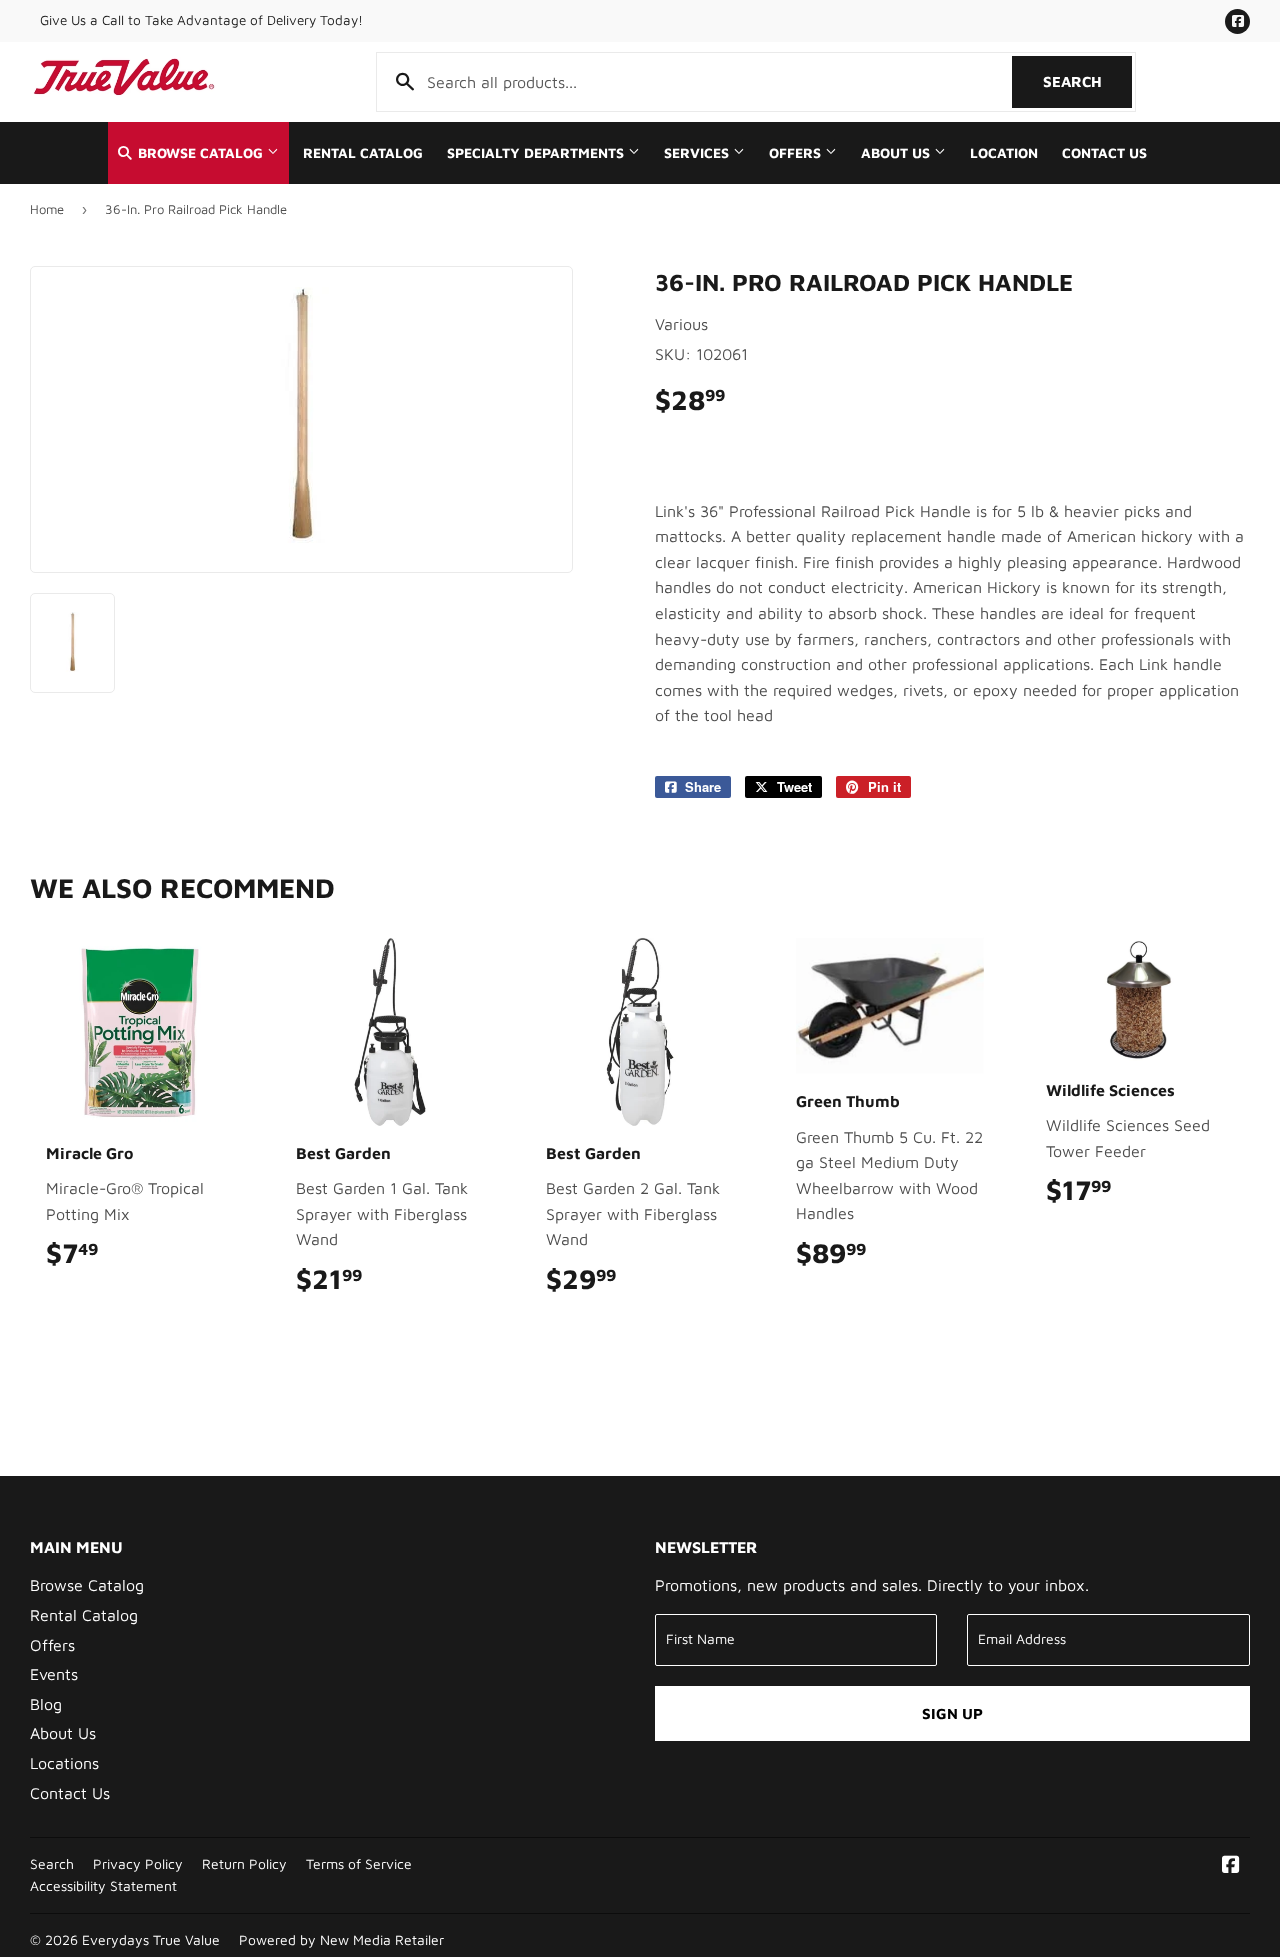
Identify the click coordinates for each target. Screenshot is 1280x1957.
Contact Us (1104, 153)
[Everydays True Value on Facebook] (1231, 1866)
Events (54, 1674)
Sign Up (952, 1713)
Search (1087, 81)
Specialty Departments (537, 153)
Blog (46, 1704)
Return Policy (244, 1864)
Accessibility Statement (103, 1886)
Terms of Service (359, 1864)
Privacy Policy (138, 1864)
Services (698, 153)
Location (1004, 153)
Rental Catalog (363, 153)
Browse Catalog (200, 153)
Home (47, 209)
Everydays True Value (151, 1940)
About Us (897, 153)
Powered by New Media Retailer (341, 1940)
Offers (797, 153)
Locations (64, 1763)
